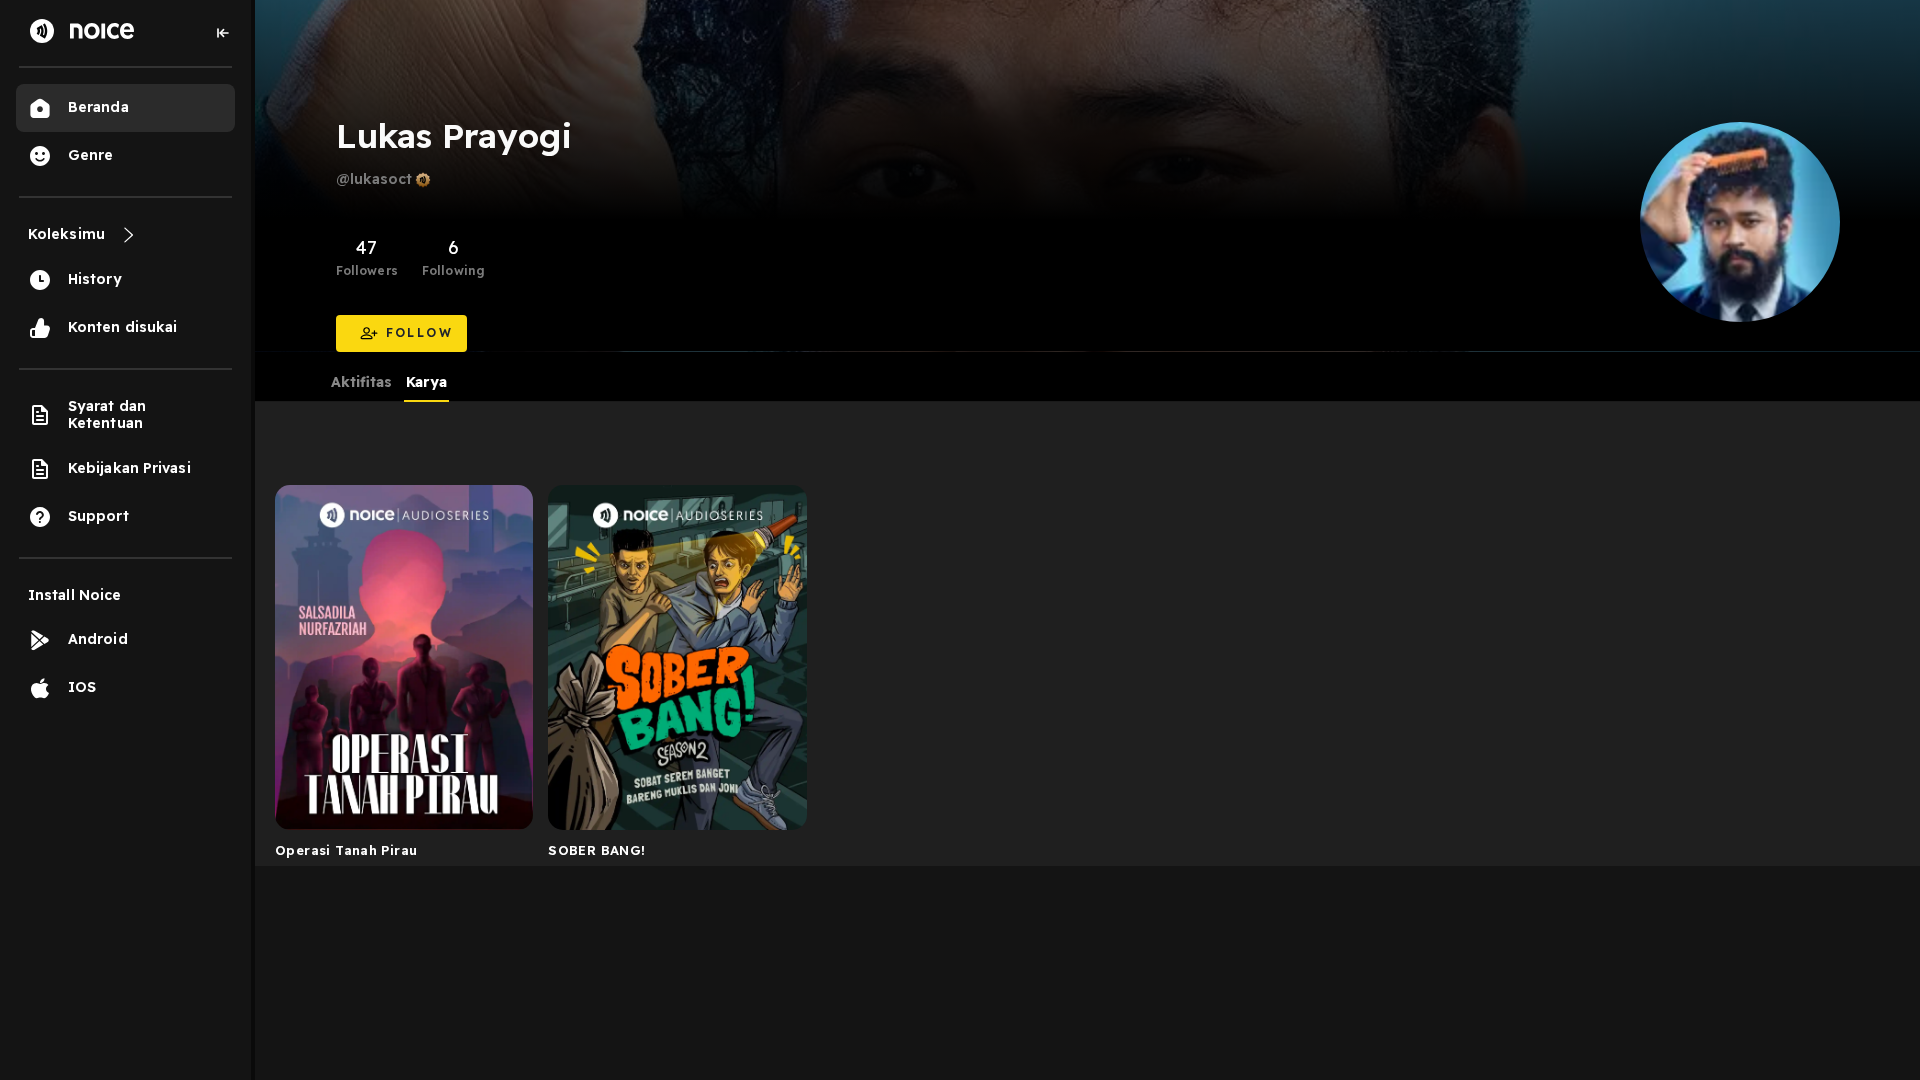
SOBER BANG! (596, 850)
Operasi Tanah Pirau (346, 850)
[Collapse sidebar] (223, 33)
